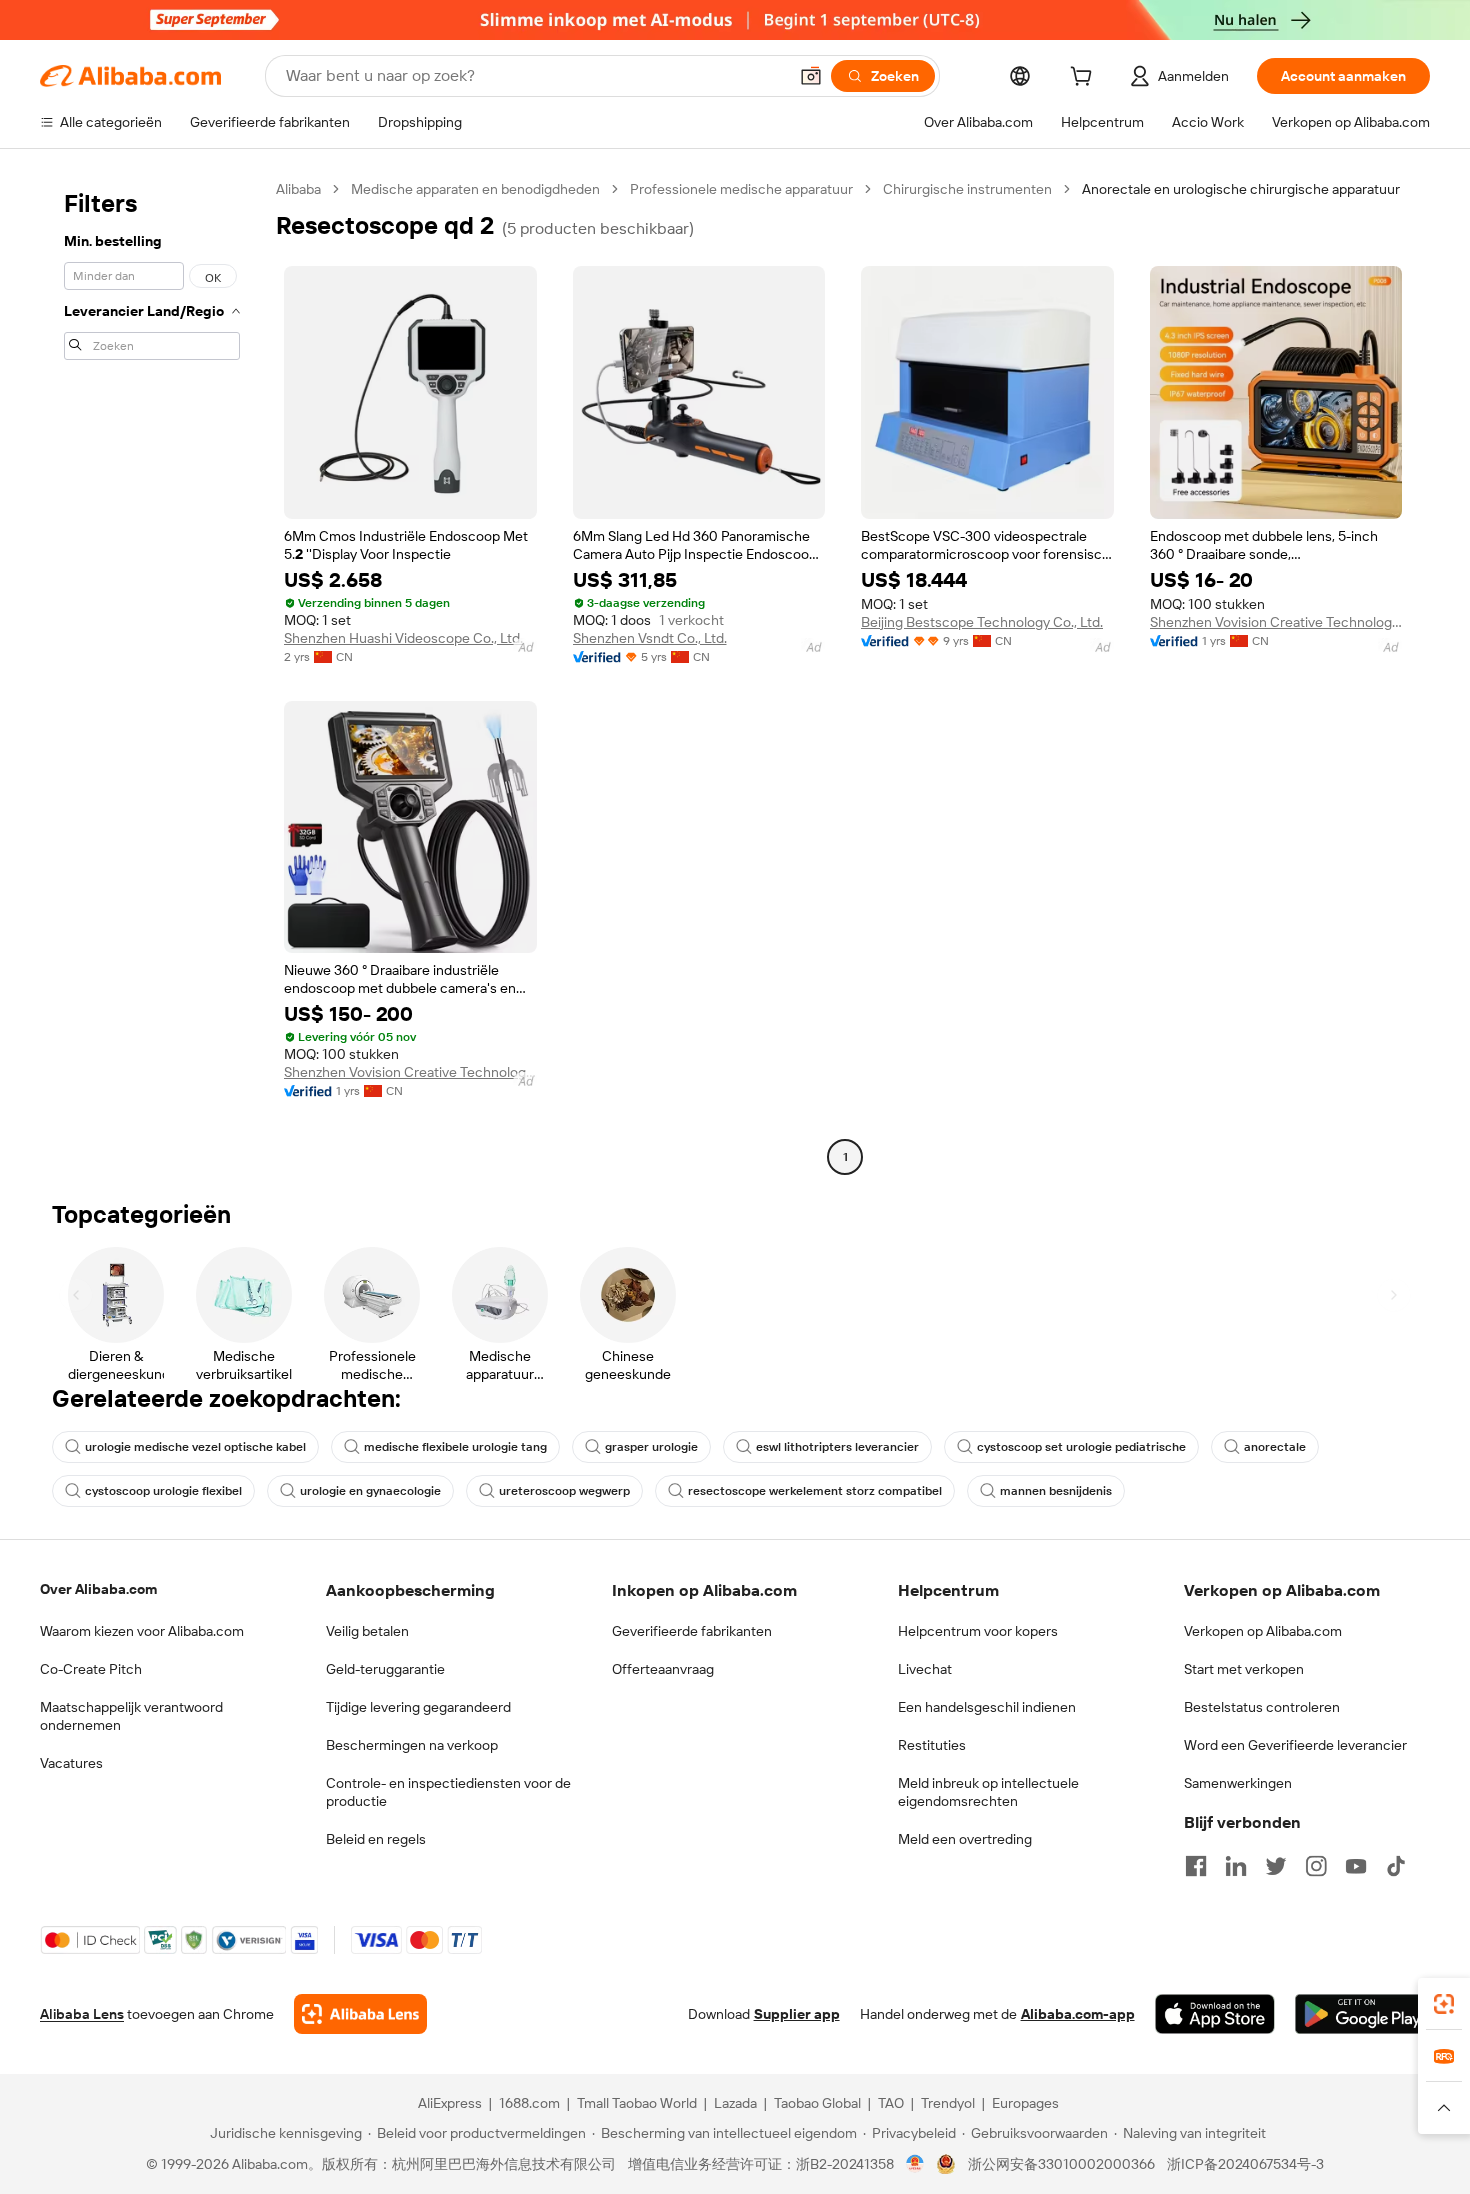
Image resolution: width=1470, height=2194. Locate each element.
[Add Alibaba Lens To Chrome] (360, 2014)
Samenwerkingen (1238, 1783)
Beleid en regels (376, 1839)
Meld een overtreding (965, 1839)
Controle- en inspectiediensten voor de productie (448, 1792)
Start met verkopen (1244, 1669)
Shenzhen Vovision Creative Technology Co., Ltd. (1276, 622)
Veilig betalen (367, 1631)
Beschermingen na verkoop (412, 1745)
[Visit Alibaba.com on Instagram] (1316, 1866)
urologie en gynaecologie (370, 1491)
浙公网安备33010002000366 (1061, 2164)
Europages (1025, 2103)
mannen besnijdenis (1056, 1491)
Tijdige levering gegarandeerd (418, 1707)
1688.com (529, 2103)
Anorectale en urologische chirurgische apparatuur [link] (1241, 189)
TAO (891, 2103)
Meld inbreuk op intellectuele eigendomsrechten (988, 1792)
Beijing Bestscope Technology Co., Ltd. (982, 622)
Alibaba (298, 189)
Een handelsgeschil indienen (987, 1707)
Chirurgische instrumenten (967, 189)
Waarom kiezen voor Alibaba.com (142, 1631)
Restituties (932, 1745)
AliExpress (450, 2103)
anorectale (1275, 1447)
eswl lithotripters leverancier (837, 1447)
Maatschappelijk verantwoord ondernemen (131, 1716)
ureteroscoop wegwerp (564, 1491)
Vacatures (71, 1763)
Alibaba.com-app (1078, 2014)
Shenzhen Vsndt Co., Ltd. (650, 638)
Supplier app (797, 2014)
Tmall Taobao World (637, 2103)
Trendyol (948, 2103)
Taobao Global (817, 2103)
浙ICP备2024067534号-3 (1245, 2164)
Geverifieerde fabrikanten (692, 1631)
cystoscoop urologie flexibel (163, 1491)
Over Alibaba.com (98, 1589)
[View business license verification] (915, 2164)
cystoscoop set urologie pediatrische (1081, 1447)
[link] (1444, 2004)
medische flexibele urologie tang (455, 1447)
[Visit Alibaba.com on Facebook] (1196, 1866)
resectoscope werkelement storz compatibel (815, 1491)
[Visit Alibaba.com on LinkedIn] (1236, 1866)
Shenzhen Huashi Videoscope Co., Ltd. (403, 638)
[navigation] (152, 675)
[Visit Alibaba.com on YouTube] (1356, 1866)
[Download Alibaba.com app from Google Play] (1362, 2014)
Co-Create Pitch (91, 1669)
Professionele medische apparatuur (741, 189)
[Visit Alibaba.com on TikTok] (1396, 1866)
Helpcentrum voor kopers (978, 1631)
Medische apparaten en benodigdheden (475, 189)
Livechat (925, 1669)
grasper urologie (651, 1447)
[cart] (1085, 79)
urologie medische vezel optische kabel (195, 1447)
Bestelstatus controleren (1262, 1707)
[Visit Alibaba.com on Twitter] (1276, 1866)
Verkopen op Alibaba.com (1263, 1631)
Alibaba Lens (82, 2014)
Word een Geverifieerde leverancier (1295, 1745)
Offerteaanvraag (663, 1669)
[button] (811, 76)
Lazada (735, 2103)
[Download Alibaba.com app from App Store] (1215, 2014)
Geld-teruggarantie (385, 1669)
